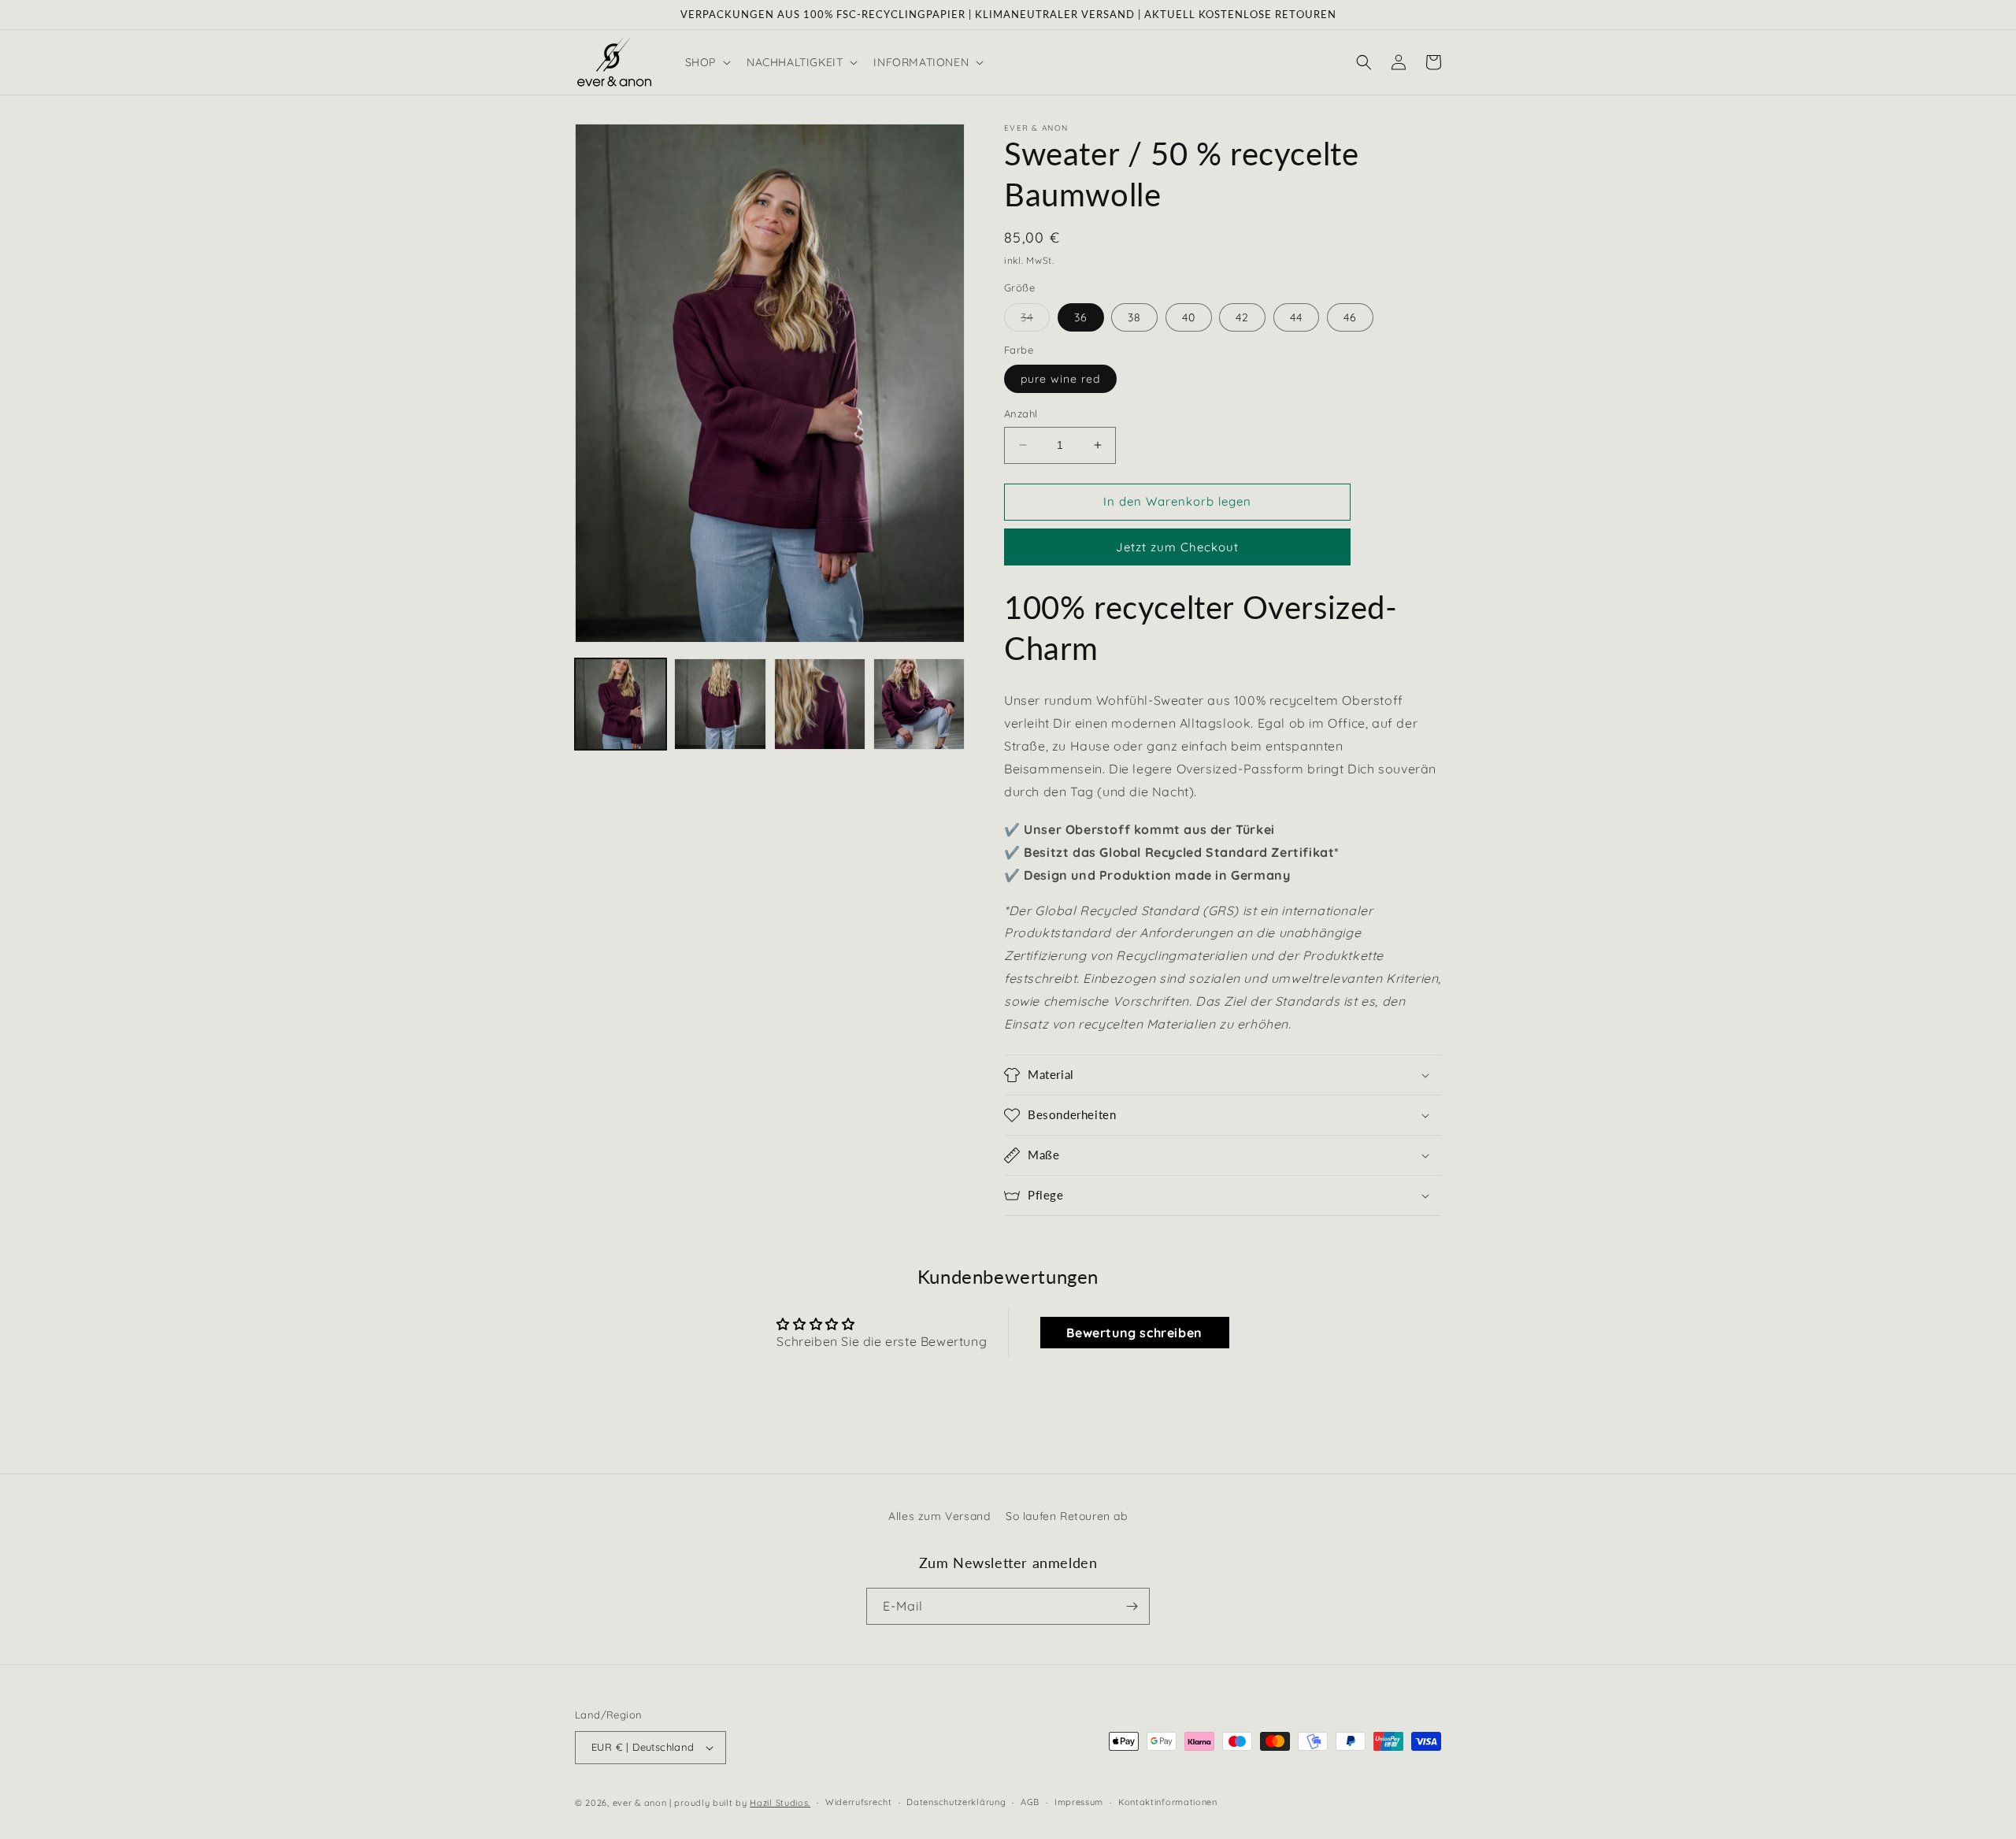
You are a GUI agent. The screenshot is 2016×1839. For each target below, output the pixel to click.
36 (1081, 317)
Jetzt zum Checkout (1177, 547)
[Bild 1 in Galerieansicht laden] (621, 704)
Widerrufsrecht (859, 1802)
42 (1242, 317)
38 (1134, 317)
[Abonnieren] (1132, 1606)
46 (1350, 317)
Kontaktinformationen (1168, 1802)
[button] (706, 62)
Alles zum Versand (939, 1516)
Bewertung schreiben (1134, 1333)
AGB (1030, 1802)
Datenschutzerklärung (956, 1802)
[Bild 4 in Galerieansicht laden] (919, 704)
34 (1035, 321)
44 (1296, 317)
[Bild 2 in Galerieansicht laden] (720, 704)
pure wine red (1060, 379)
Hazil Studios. (780, 1803)
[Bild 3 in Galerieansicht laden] (820, 704)
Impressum (1079, 1802)
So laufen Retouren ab (1067, 1516)
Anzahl (1021, 413)
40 (1189, 317)
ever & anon (640, 1803)
